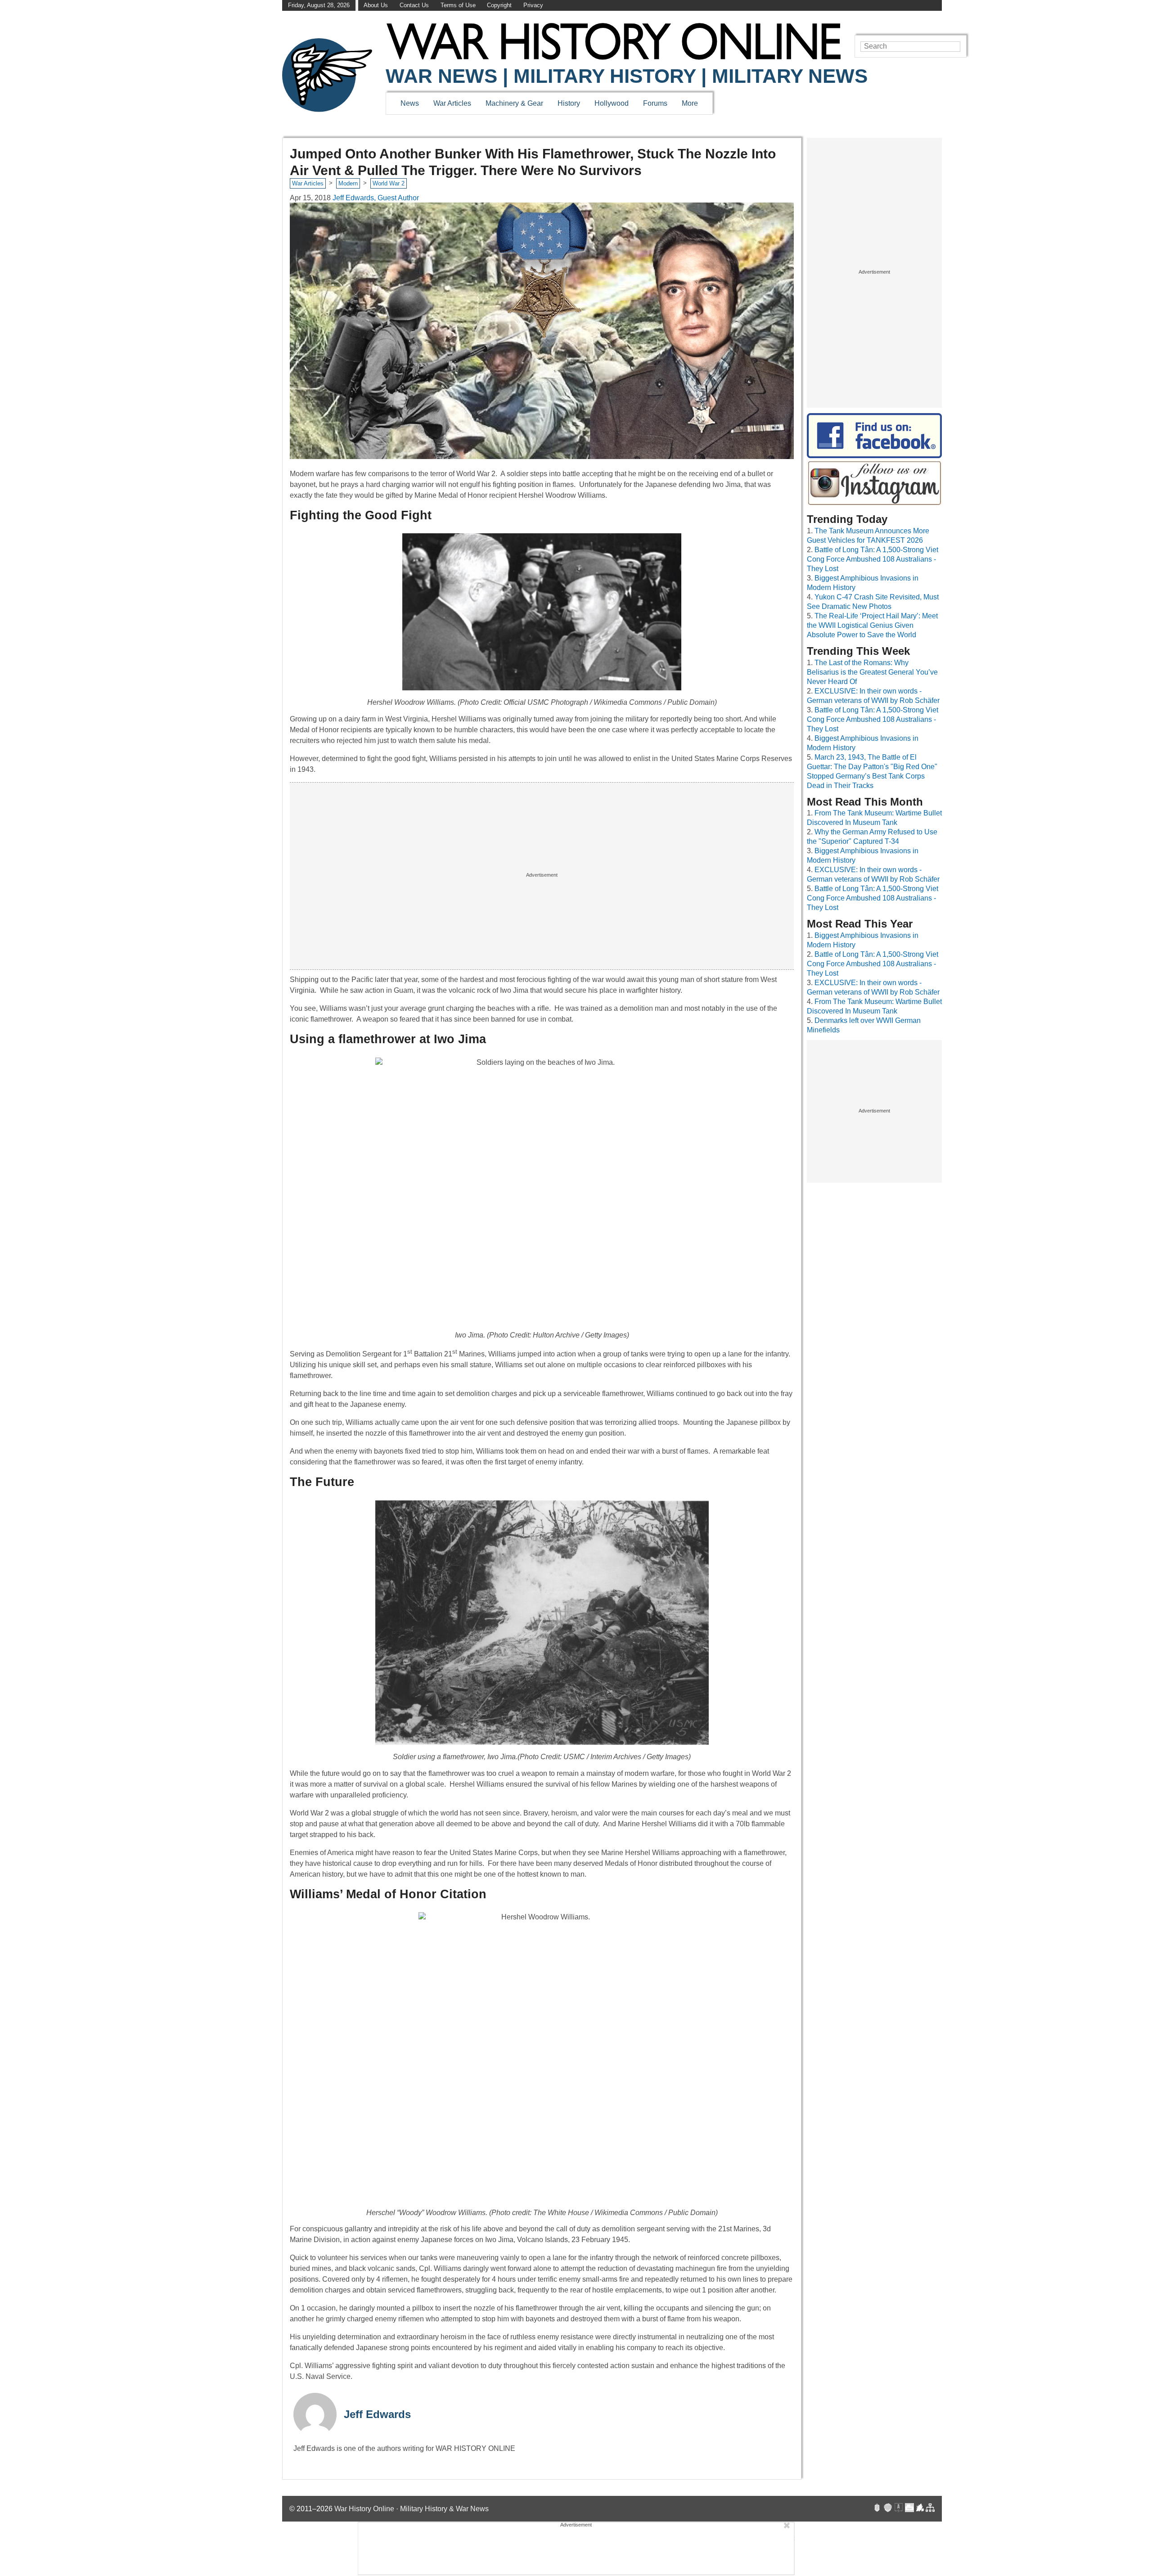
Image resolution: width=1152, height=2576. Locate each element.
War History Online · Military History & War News (412, 2509)
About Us (376, 5)
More (690, 103)
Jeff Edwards (377, 2414)
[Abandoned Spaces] (899, 2509)
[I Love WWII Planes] (920, 2509)
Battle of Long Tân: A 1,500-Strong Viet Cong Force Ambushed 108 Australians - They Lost (873, 559)
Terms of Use (458, 5)
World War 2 (389, 183)
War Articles (452, 103)
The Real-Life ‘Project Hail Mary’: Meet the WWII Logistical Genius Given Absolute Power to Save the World (872, 625)
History (569, 103)
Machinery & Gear (514, 103)
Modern (348, 183)
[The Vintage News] (877, 2509)
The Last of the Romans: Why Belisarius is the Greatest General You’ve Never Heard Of (872, 672)
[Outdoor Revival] (888, 2509)
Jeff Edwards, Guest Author (376, 198)
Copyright (499, 5)
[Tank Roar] (909, 2509)
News (410, 103)
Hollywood (612, 103)
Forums (655, 103)
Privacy (533, 5)
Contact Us (414, 5)
